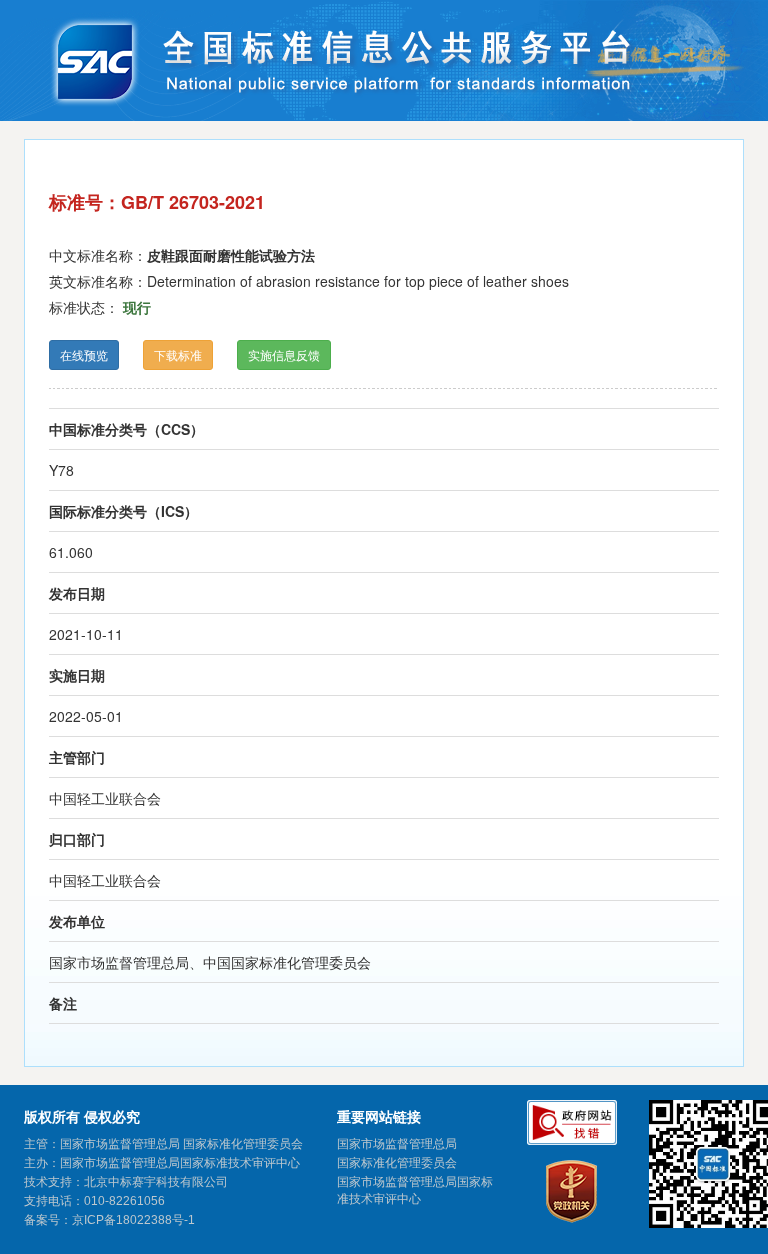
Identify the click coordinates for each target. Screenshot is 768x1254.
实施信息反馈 (284, 354)
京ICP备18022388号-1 (133, 1220)
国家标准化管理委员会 (397, 1163)
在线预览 (84, 354)
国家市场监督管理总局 (397, 1144)
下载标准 (178, 354)
